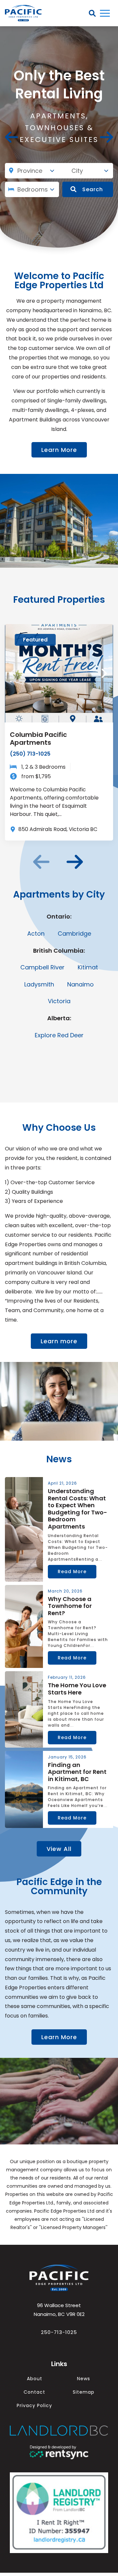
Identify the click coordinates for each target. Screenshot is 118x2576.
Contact (34, 2392)
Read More (72, 1572)
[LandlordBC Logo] (59, 2431)
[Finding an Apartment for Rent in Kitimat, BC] (24, 1790)
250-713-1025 (59, 2332)
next (75, 862)
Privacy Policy (34, 2405)
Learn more (59, 1341)
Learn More (59, 450)
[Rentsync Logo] (59, 2453)
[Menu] (105, 13)
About (35, 2379)
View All (59, 1849)
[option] (59, 732)
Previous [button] (11, 137)
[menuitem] (34, 2379)
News (84, 2379)
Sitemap (84, 2392)
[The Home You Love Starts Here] (24, 1709)
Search (93, 189)
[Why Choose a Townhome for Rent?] (24, 1627)
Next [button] (107, 137)
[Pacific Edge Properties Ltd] (59, 2278)
